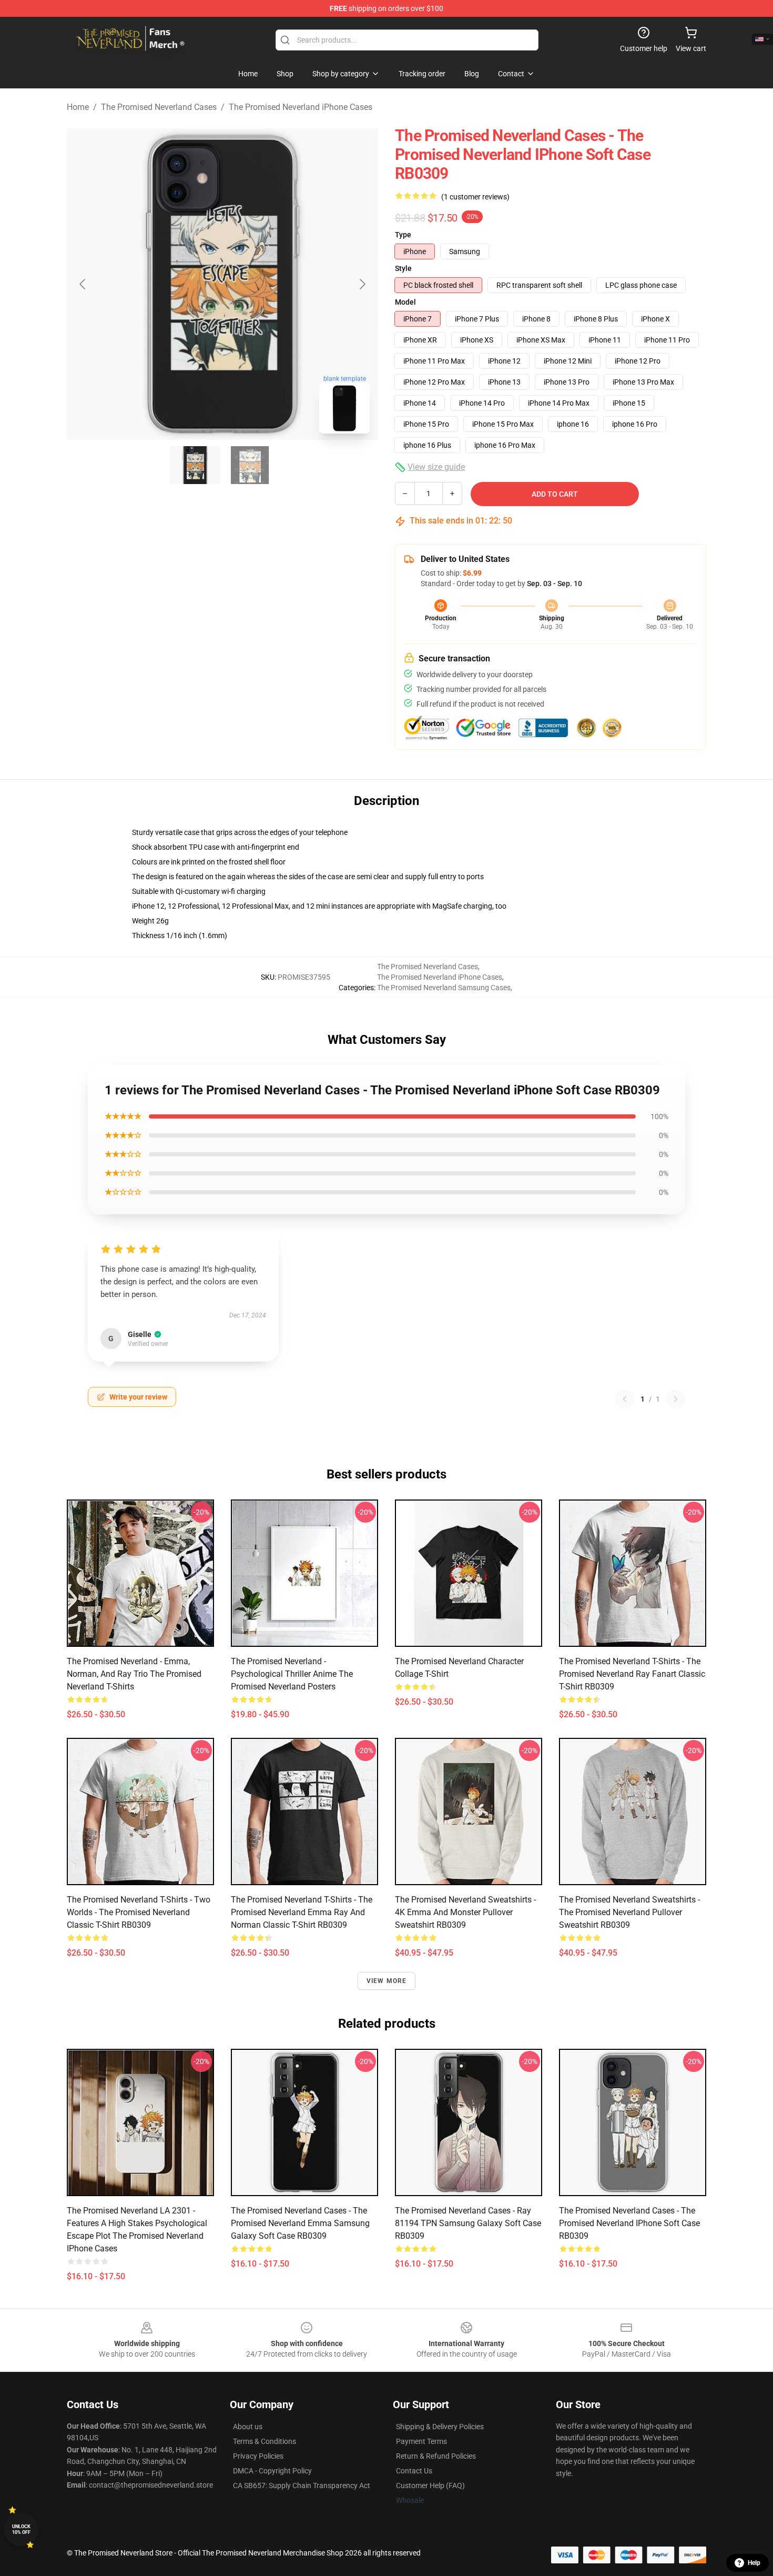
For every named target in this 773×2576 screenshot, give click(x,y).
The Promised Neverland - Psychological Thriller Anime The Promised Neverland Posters (292, 1674)
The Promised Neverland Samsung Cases (444, 988)
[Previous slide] (83, 284)
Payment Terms (421, 2441)
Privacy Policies (258, 2456)
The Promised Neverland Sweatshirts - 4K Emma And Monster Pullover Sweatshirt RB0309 (465, 1912)
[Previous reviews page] (625, 1399)
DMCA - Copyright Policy (272, 2471)
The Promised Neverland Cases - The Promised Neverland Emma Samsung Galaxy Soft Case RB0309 (300, 2223)
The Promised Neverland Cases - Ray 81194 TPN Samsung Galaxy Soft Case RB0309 (468, 2223)
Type (403, 235)
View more (387, 1981)
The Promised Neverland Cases (159, 107)
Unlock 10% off (21, 2529)
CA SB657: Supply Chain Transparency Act (302, 2486)
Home (78, 107)
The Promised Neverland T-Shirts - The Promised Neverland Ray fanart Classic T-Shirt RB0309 (632, 1674)
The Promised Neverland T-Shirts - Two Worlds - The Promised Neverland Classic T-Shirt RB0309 (139, 1912)
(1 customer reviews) (475, 197)
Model (405, 302)
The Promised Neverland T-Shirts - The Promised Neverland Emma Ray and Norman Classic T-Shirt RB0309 (302, 1912)
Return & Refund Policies (436, 2456)
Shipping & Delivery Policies (440, 2427)
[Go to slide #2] (250, 465)
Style (403, 268)
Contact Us (414, 2471)
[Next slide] (362, 284)
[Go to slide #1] (195, 465)
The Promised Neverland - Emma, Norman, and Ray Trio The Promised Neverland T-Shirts (134, 1674)
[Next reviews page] (676, 1399)
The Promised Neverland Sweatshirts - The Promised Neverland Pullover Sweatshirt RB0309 (629, 1912)
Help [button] (754, 2563)
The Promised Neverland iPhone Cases (301, 107)
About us (248, 2427)
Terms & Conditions (265, 2441)
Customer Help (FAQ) (430, 2486)
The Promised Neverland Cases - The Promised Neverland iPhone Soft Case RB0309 (629, 2223)
